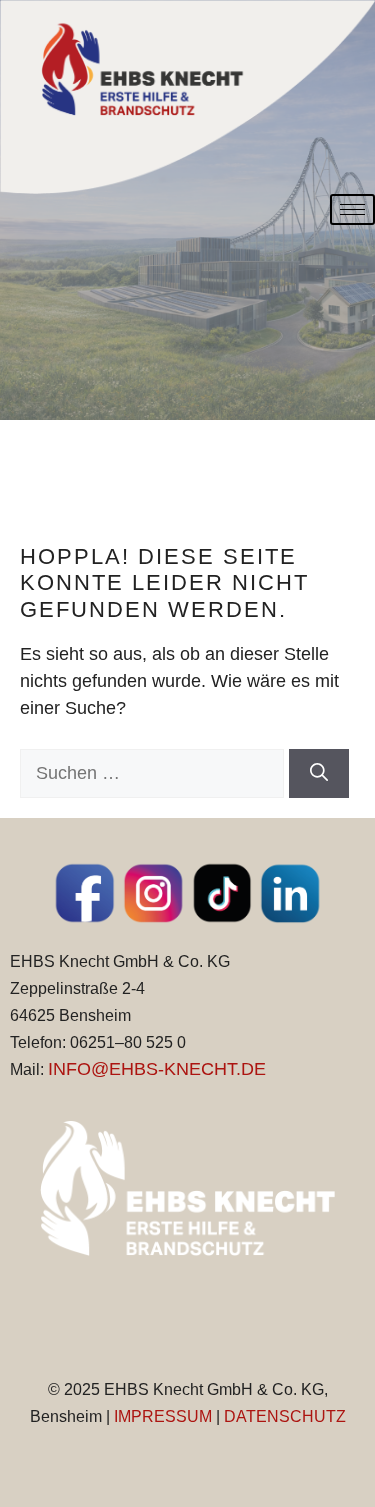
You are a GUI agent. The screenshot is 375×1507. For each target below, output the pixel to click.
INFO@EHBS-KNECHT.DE (157, 1069)
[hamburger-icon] (352, 209)
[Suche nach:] (154, 773)
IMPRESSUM (163, 1416)
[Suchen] (319, 773)
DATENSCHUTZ (285, 1416)
